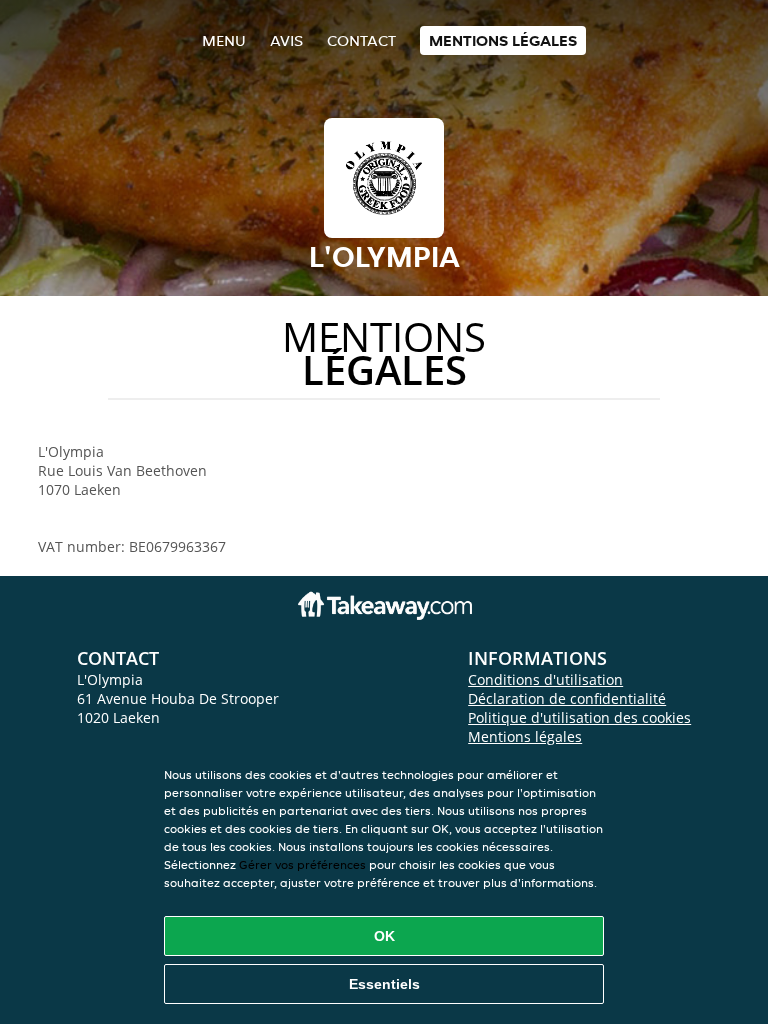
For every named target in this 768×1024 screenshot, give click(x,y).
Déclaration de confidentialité (567, 698)
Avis (286, 40)
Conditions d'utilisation (545, 679)
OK (384, 936)
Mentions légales (503, 40)
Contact (361, 40)
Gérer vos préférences (302, 864)
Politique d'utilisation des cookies (579, 717)
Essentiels (384, 984)
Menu (224, 40)
